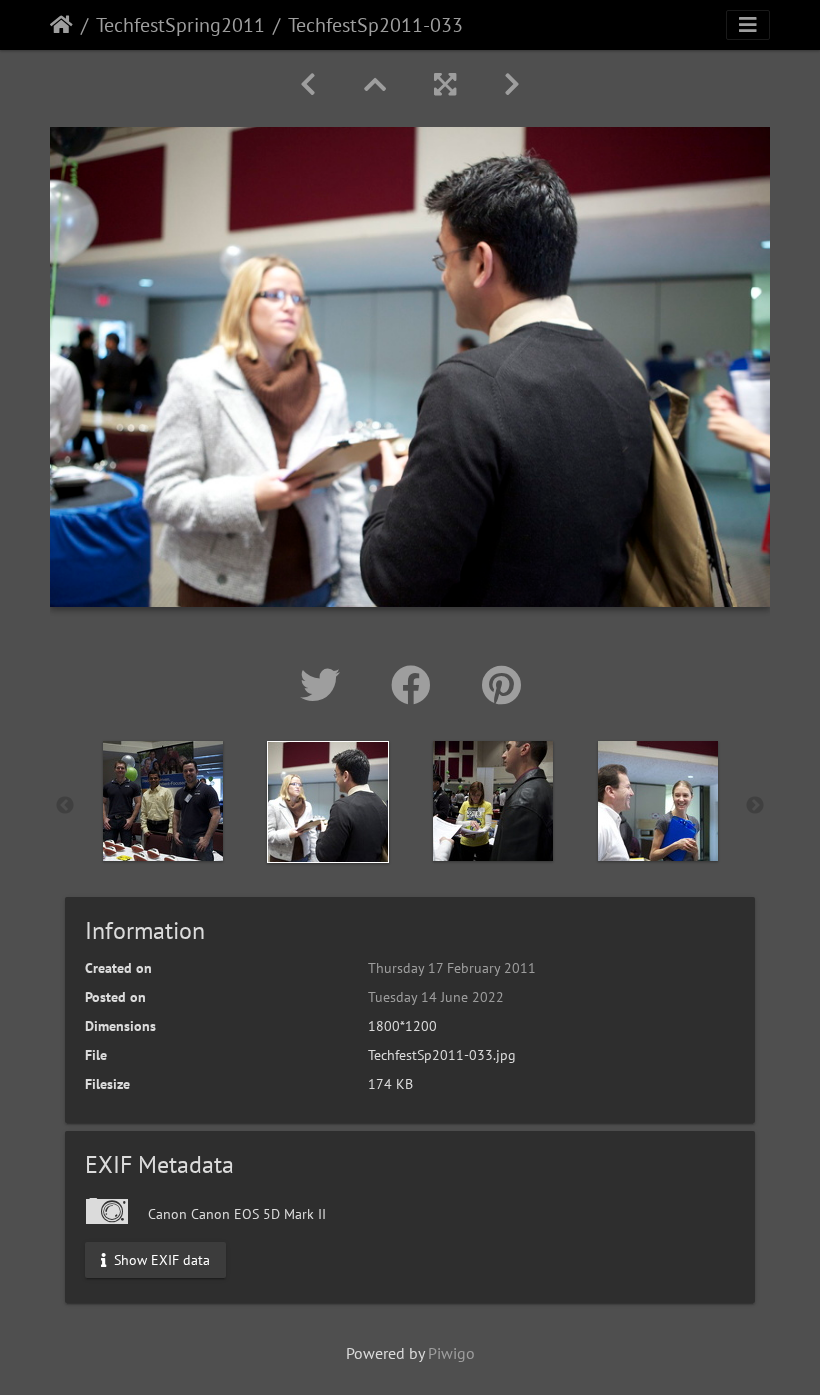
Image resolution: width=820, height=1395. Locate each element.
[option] (162, 801)
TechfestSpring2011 (180, 25)
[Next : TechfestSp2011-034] (512, 84)
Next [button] (755, 806)
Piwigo (451, 1353)
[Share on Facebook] (416, 685)
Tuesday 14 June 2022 (436, 997)
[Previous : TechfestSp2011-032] (308, 84)
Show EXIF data (160, 1259)
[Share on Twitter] (325, 685)
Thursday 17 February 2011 (452, 968)
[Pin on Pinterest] (501, 685)
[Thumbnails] (375, 84)
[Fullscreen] (445, 84)
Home (61, 25)
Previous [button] (65, 806)
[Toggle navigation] (748, 25)
